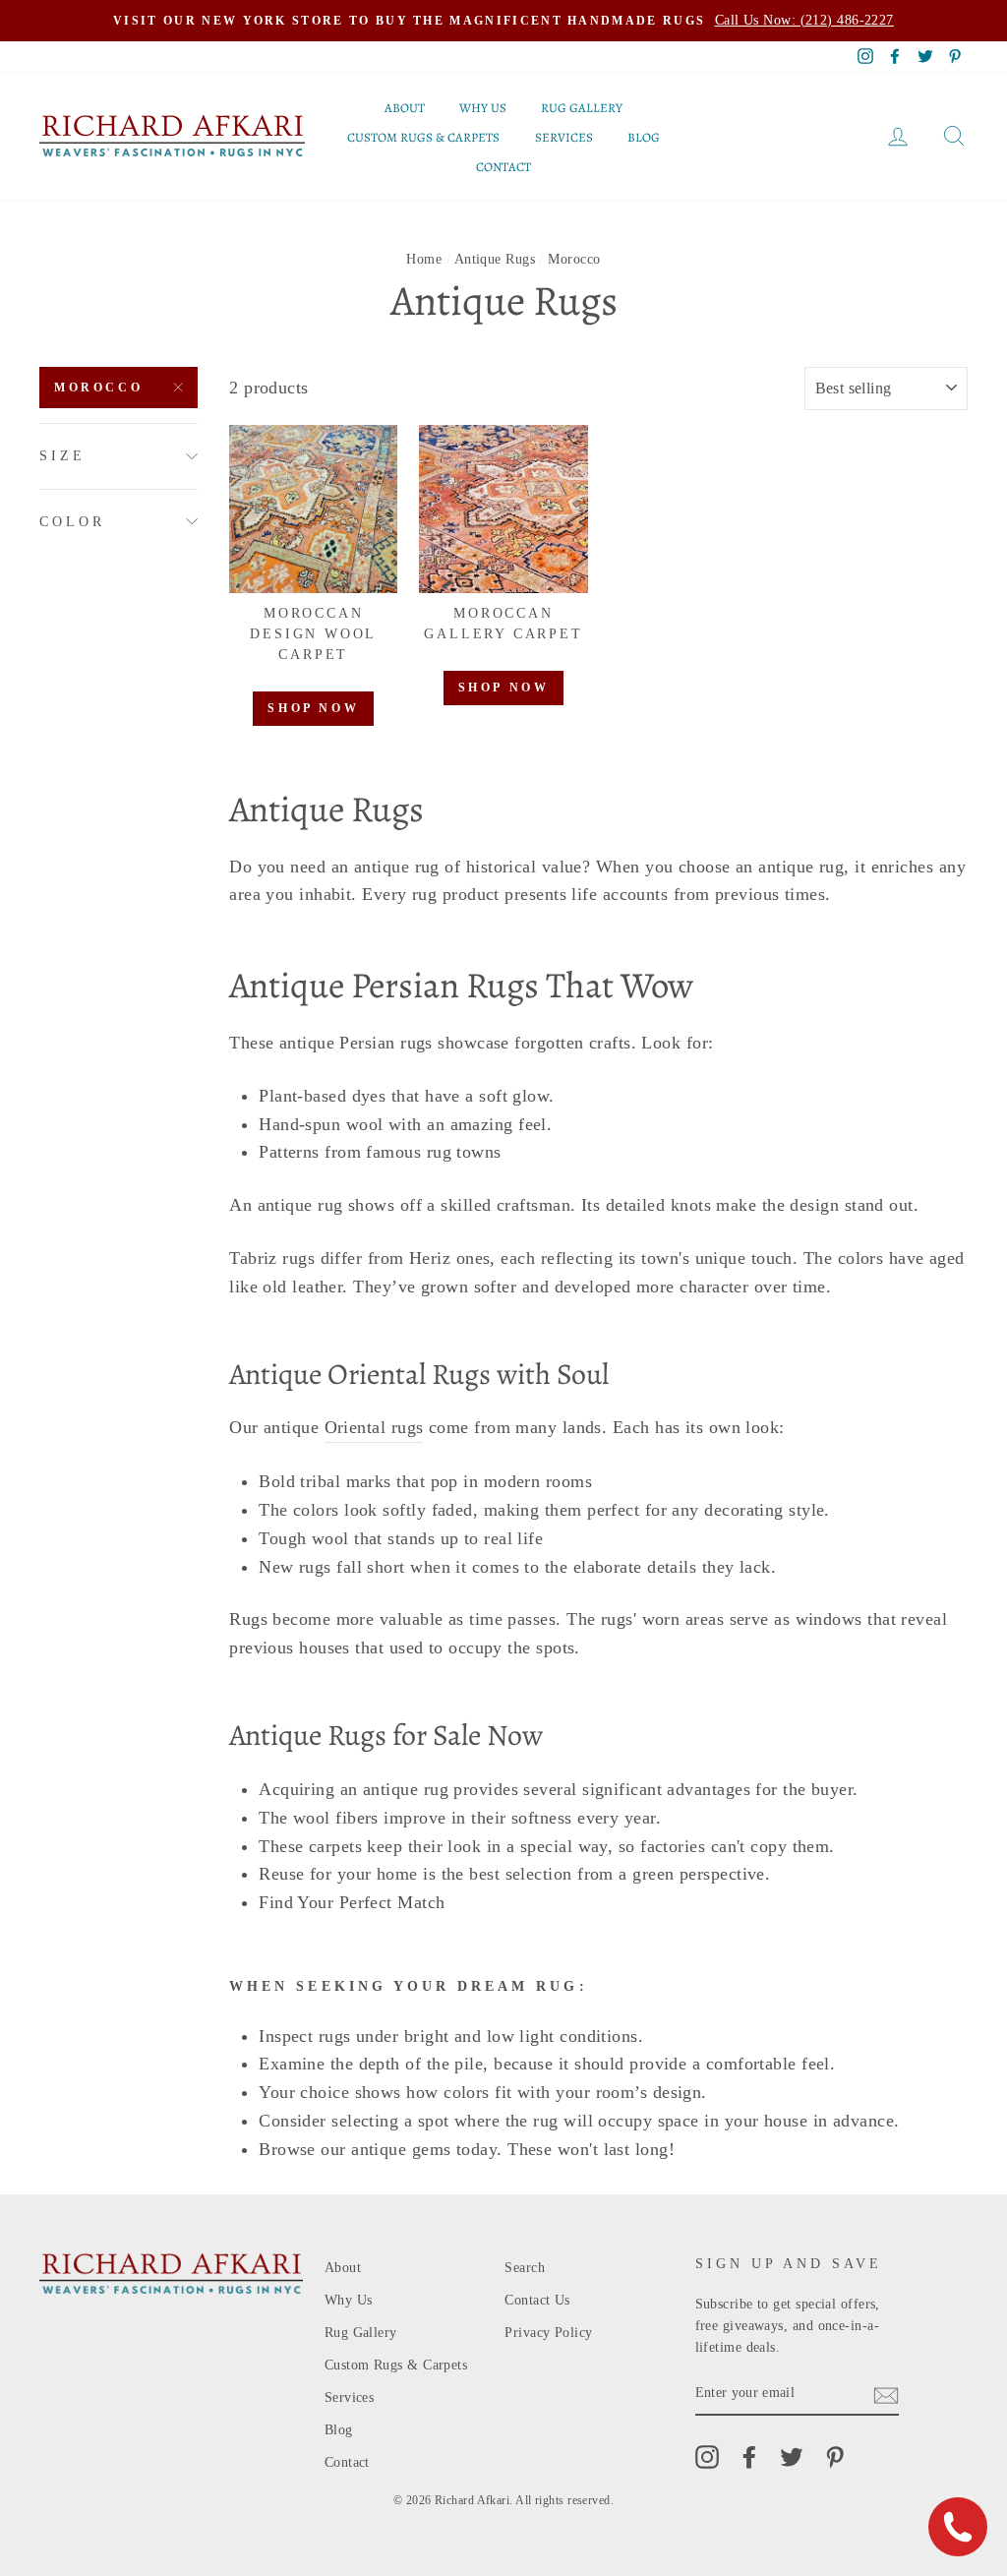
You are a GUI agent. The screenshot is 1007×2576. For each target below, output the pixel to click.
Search (525, 2268)
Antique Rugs (495, 259)
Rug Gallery (582, 108)
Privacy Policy (548, 2333)
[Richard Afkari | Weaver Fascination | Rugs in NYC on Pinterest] (835, 2457)
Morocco (98, 388)
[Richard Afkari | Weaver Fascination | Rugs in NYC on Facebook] (749, 2457)
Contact (503, 167)
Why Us (483, 108)
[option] (503, 21)
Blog (644, 137)
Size (62, 456)
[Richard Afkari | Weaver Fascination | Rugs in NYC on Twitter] (792, 2457)
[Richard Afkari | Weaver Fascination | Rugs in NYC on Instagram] (707, 2457)
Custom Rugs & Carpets (423, 137)
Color (72, 522)
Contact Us (537, 2300)
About (405, 108)
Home (424, 259)
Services (564, 137)
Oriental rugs (374, 1427)
